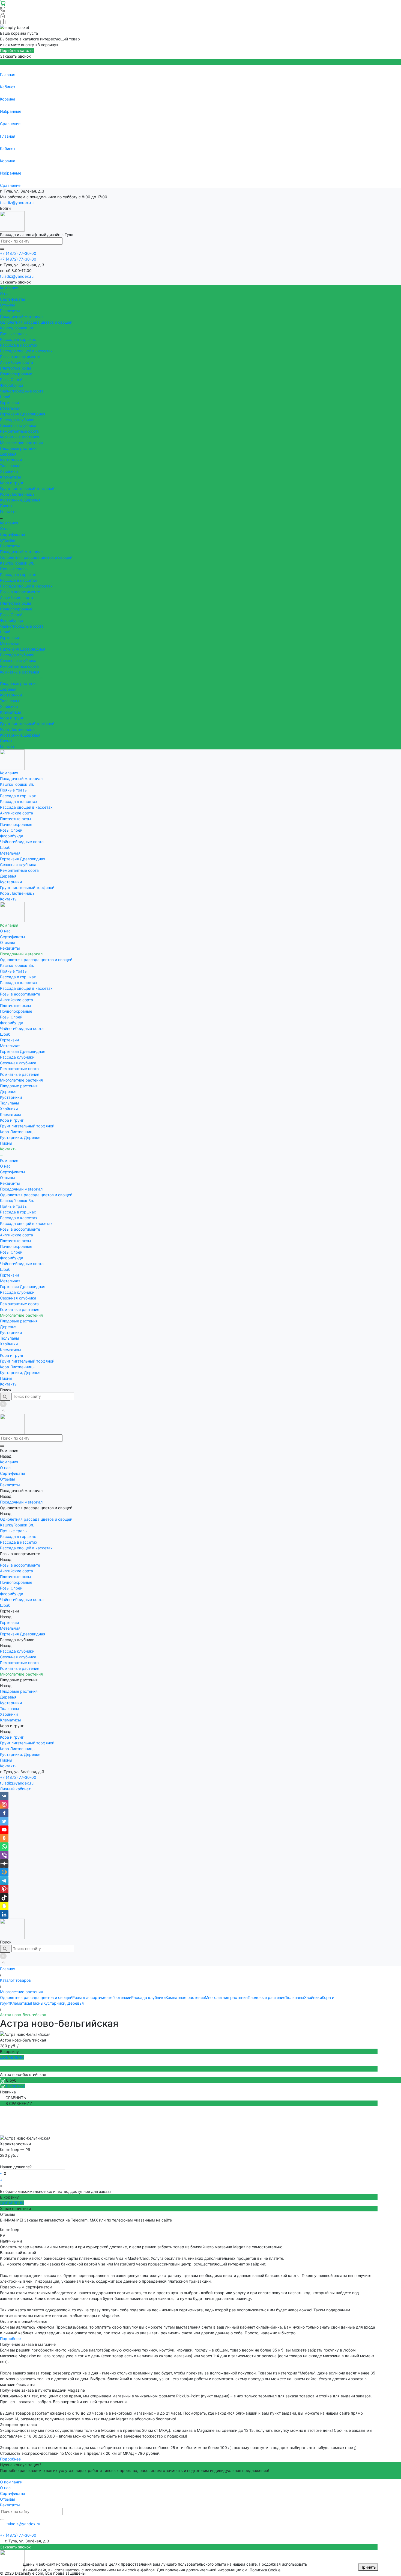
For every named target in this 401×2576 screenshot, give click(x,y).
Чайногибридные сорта (22, 391)
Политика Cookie (265, 2570)
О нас (5, 293)
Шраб (5, 397)
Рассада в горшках (18, 339)
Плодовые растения (19, 448)
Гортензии (9, 402)
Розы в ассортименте (20, 357)
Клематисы (11, 477)
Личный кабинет (15, 1789)
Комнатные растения (20, 437)
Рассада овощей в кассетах (26, 351)
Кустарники (11, 460)
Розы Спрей (11, 379)
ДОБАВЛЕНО (12, 2057)
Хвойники (9, 471)
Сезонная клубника (18, 425)
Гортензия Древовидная (23, 414)
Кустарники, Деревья (20, 500)
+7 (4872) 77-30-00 (18, 1777)
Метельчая (10, 408)
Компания (9, 523)
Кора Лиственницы (18, 494)
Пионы (6, 506)
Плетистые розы (16, 368)
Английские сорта (17, 362)
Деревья (8, 454)
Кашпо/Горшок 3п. (17, 328)
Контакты (9, 747)
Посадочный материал (21, 552)
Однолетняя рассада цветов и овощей (36, 322)
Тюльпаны (10, 466)
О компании (11, 2482)
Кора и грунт (12, 483)
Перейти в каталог (17, 50)
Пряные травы (14, 334)
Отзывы (8, 305)
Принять (368, 2567)
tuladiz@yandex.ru (17, 203)
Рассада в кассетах (19, 345)
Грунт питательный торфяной (27, 488)
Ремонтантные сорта (19, 431)
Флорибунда (12, 385)
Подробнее (10, 2339)
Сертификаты (13, 299)
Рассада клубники (17, 420)
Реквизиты (10, 311)
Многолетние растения (21, 443)
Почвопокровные (16, 374)
